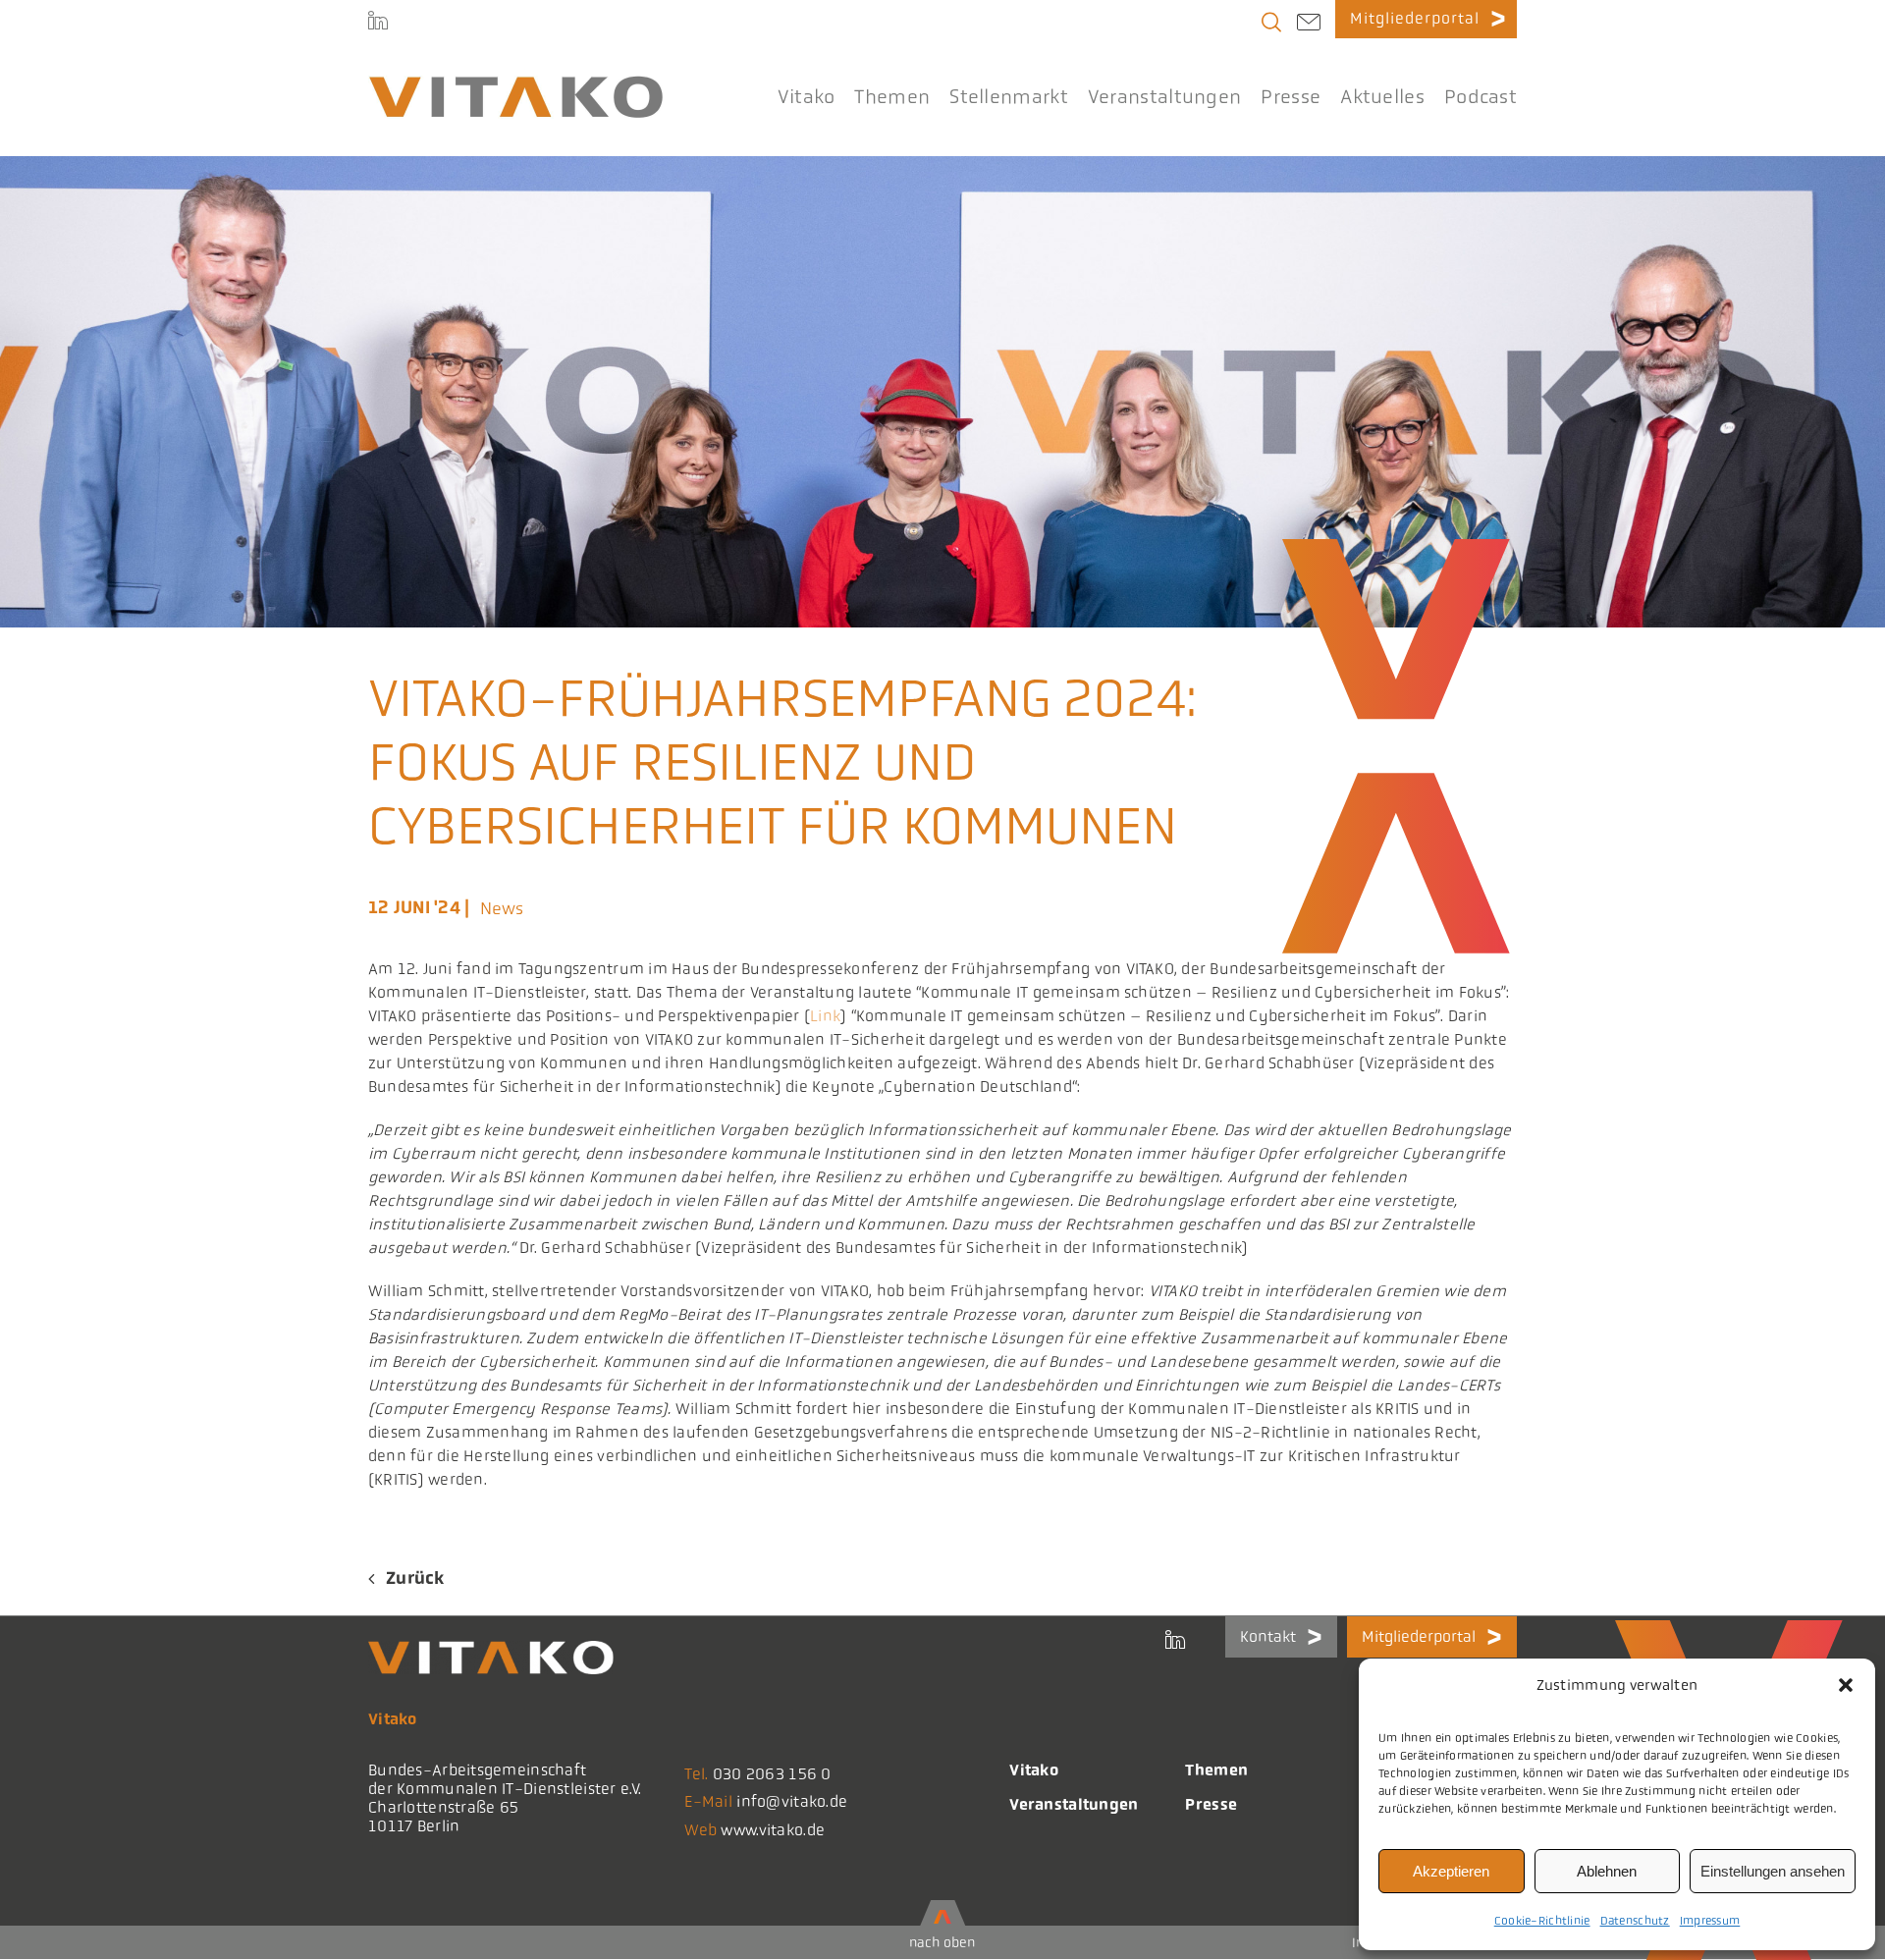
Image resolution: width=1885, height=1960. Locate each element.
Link (825, 1016)
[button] (1846, 1685)
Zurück (415, 1578)
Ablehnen (1607, 1871)
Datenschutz (1635, 1921)
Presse (1211, 1804)
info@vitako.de (792, 1801)
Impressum (1710, 1921)
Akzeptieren (1451, 1871)
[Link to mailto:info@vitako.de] (1309, 25)
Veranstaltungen (1074, 1804)
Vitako (1034, 1770)
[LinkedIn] (378, 20)
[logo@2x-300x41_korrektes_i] (515, 84)
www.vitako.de (773, 1830)
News (502, 908)
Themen (1216, 1770)
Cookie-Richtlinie (1542, 1921)
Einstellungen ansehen (1773, 1871)
